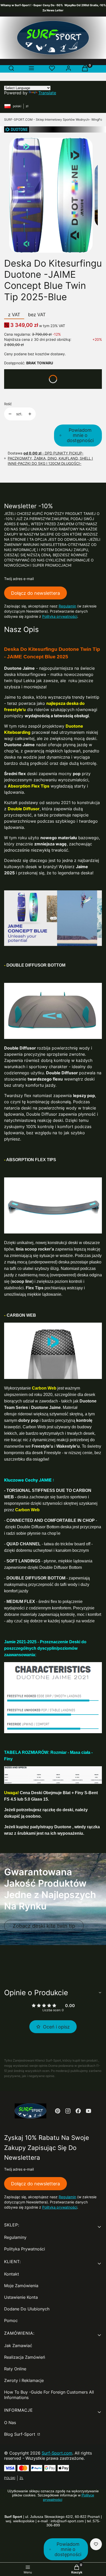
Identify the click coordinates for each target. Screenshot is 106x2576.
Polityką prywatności (60, 616)
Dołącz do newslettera (36, 593)
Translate (47, 93)
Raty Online (15, 2369)
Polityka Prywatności (25, 2249)
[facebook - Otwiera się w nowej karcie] (78, 2111)
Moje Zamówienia (21, 2286)
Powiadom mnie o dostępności (80, 435)
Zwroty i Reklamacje (24, 2380)
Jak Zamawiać (18, 2346)
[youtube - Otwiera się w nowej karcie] (89, 2111)
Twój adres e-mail (19, 579)
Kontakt (12, 2274)
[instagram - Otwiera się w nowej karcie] (68, 2111)
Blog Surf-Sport (20, 2434)
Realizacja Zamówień (25, 2357)
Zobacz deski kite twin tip (44, 1926)
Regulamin (67, 606)
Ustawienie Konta (21, 2297)
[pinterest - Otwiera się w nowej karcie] (58, 2111)
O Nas (10, 2423)
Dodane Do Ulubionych (27, 2309)
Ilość (8, 404)
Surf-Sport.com (57, 2453)
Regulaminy (15, 2237)
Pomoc (11, 2320)
